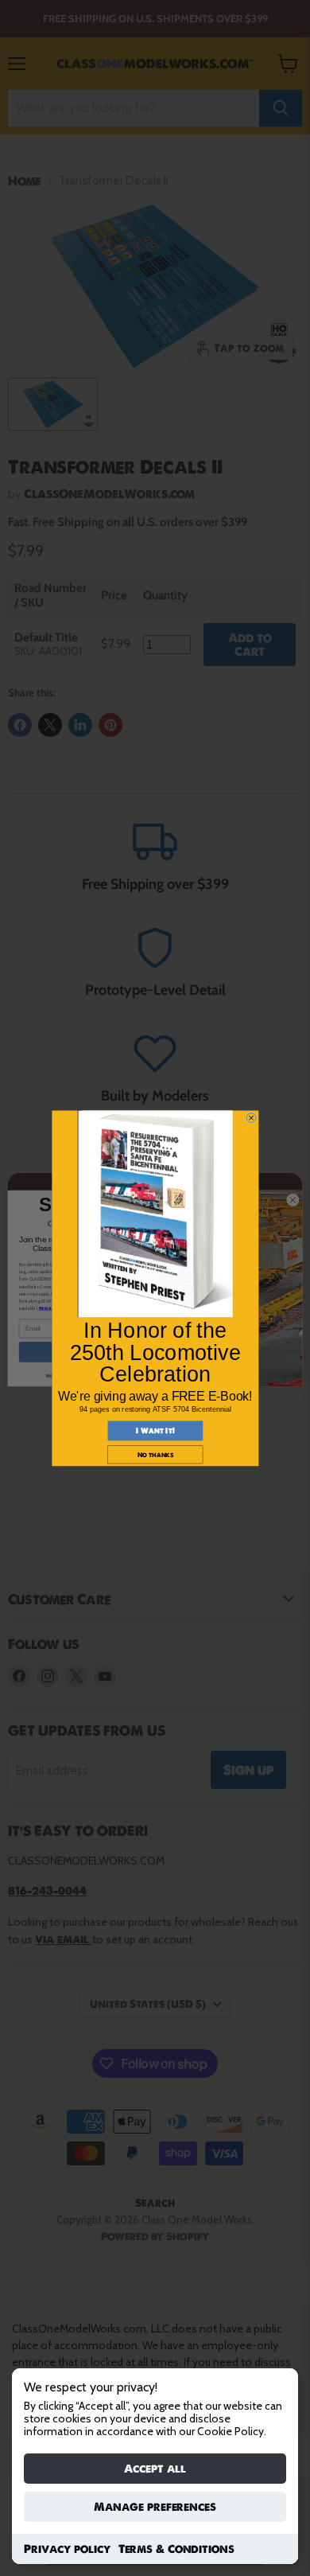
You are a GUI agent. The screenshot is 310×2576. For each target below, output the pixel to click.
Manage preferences (155, 2507)
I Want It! (155, 1431)
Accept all (155, 2469)
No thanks (155, 1454)
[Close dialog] (250, 1117)
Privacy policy (67, 2549)
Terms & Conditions (176, 2549)
